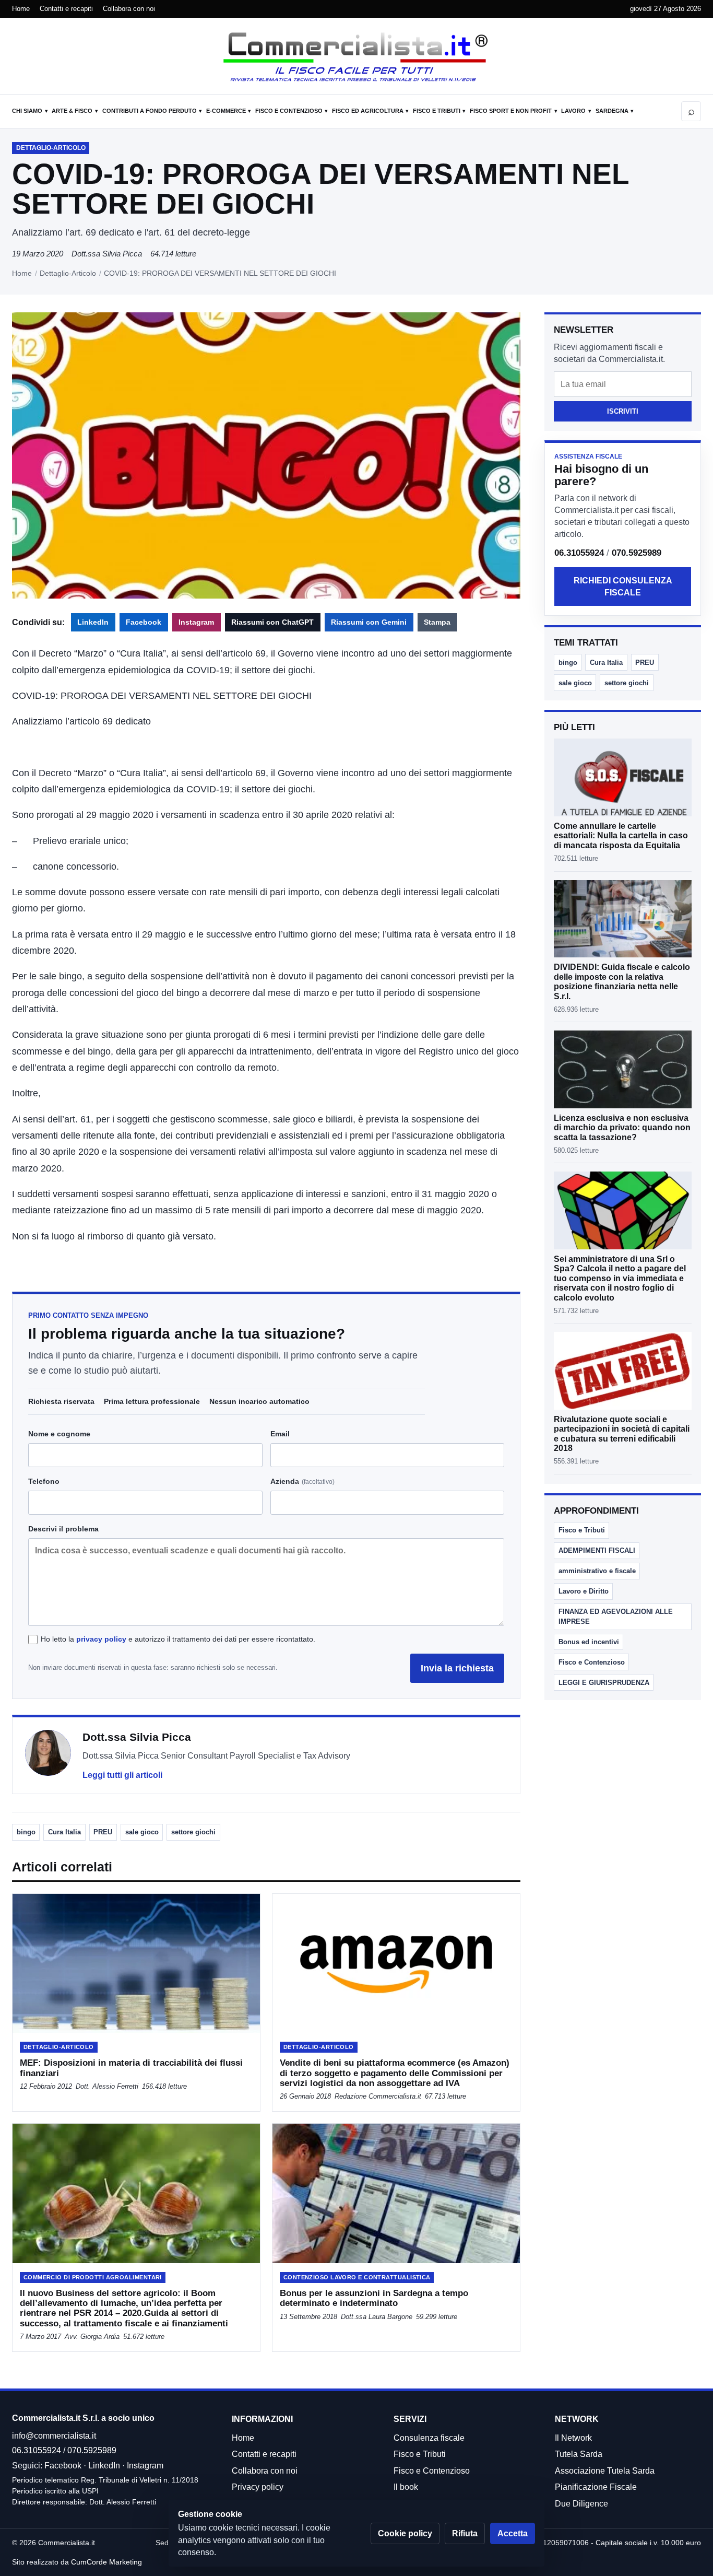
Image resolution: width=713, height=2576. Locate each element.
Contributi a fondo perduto (150, 111)
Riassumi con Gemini (369, 622)
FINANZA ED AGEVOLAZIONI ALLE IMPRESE (616, 1617)
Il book (406, 2487)
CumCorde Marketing (106, 2562)
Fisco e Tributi (437, 111)
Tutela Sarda (579, 2454)
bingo (26, 1832)
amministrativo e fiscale (597, 1571)
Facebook (144, 622)
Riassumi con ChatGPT (272, 622)
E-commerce (226, 111)
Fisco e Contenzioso (289, 111)
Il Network (573, 2438)
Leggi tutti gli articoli (122, 1775)
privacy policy (101, 1639)
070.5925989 (637, 553)
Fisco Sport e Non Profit (511, 111)
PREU (103, 1832)
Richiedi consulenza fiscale (623, 587)
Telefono (44, 1481)
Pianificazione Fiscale (596, 2487)
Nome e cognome (59, 1434)
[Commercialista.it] (356, 57)
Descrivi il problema (63, 1529)
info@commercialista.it (54, 2436)
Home (21, 9)
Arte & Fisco (72, 111)
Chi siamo (27, 111)
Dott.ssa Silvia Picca (107, 254)
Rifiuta (465, 2533)
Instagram (196, 622)
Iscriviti (623, 411)
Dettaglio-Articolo (68, 273)
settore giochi (193, 1832)
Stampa (437, 622)
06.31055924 (579, 553)
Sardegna (612, 111)
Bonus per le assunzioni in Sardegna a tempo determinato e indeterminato (374, 2298)
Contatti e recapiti (66, 9)
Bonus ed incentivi (589, 1642)
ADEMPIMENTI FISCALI (597, 1550)
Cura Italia (64, 1832)
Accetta (513, 2533)
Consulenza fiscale (429, 2438)
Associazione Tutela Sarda (605, 2471)
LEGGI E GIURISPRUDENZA (604, 1683)
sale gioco (142, 1832)
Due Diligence (581, 2504)
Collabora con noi (129, 9)
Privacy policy (258, 2487)
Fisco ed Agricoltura (368, 111)
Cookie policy (405, 2533)
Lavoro (573, 111)
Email (280, 1434)
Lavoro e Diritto (584, 1591)
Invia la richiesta (457, 1668)
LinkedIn (93, 622)
